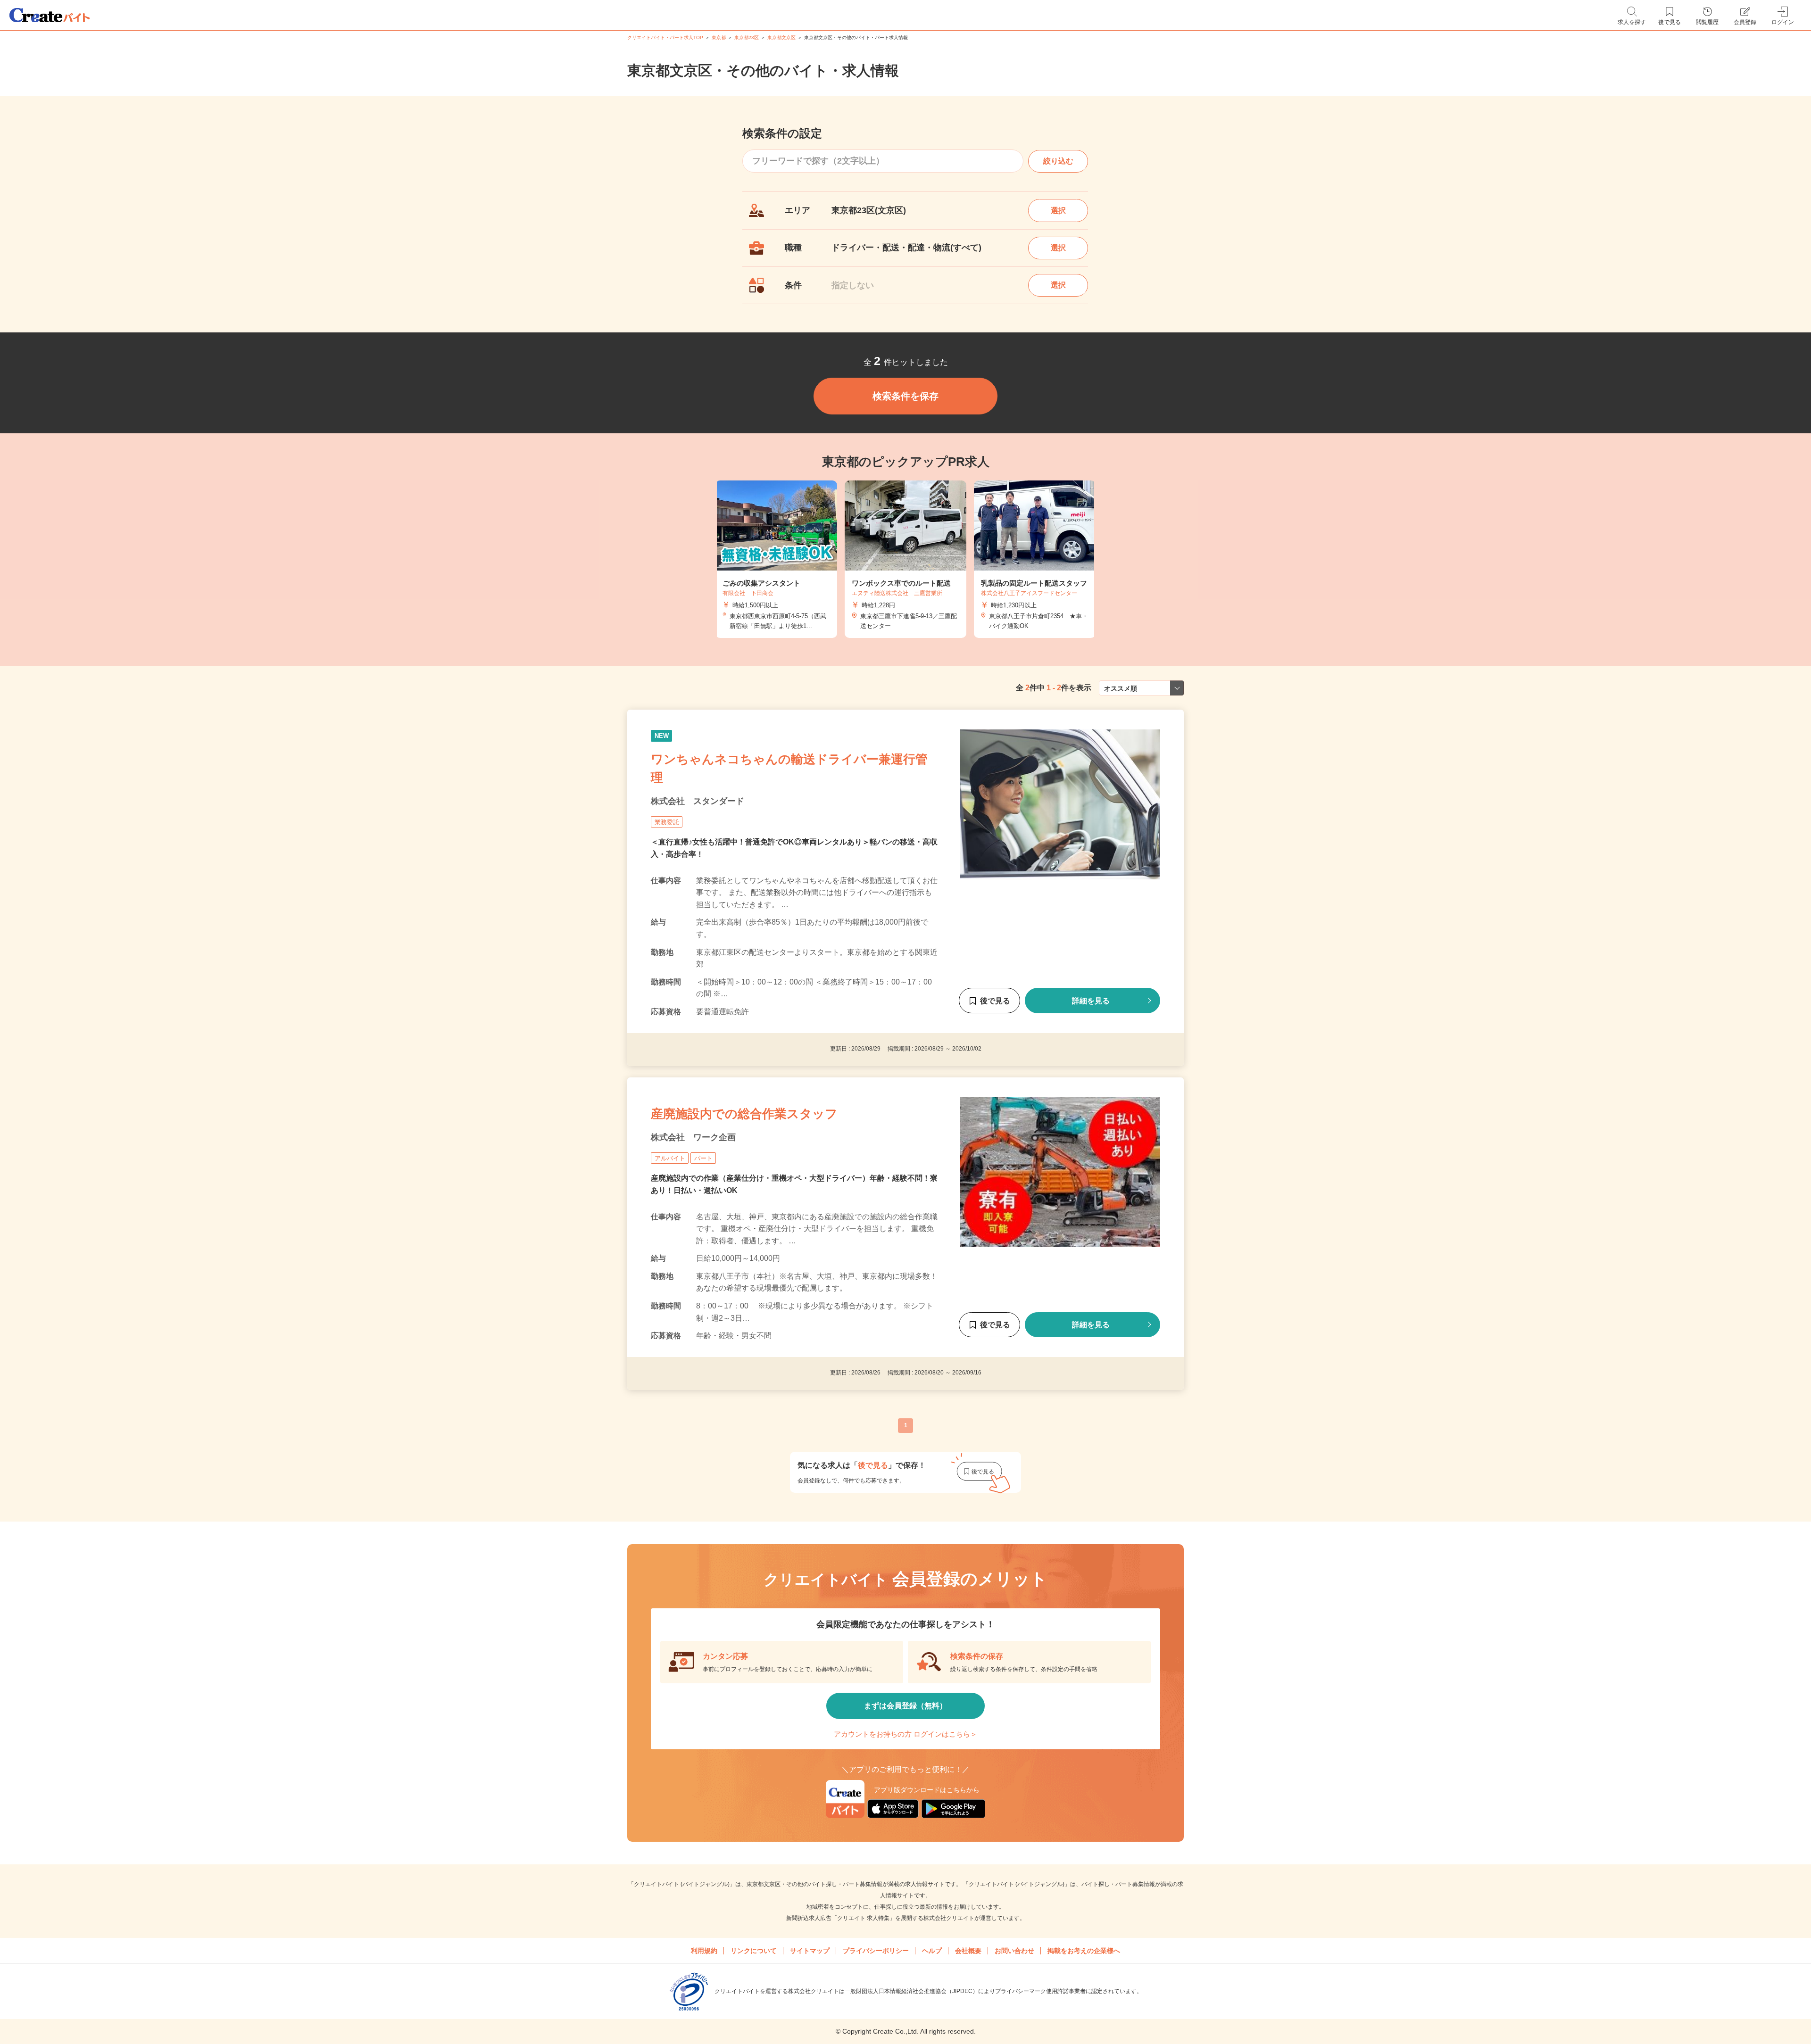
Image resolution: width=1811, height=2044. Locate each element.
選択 (1058, 211)
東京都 (719, 37)
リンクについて (754, 1951)
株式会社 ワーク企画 (693, 1137)
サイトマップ (810, 1951)
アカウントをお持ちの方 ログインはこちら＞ (905, 1734)
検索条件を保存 (905, 396)
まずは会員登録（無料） (905, 1706)
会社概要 (968, 1951)
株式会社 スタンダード (698, 801)
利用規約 (704, 1951)
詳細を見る (1091, 1001)
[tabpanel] (905, 559)
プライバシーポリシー (876, 1951)
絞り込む (1058, 161)
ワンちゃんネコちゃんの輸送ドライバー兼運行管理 (789, 768)
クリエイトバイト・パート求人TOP (665, 37)
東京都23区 (747, 37)
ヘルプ (932, 1951)
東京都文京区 (781, 37)
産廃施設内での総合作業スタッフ (744, 1114)
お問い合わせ (1014, 1951)
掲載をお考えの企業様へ (1084, 1951)
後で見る (995, 1001)
